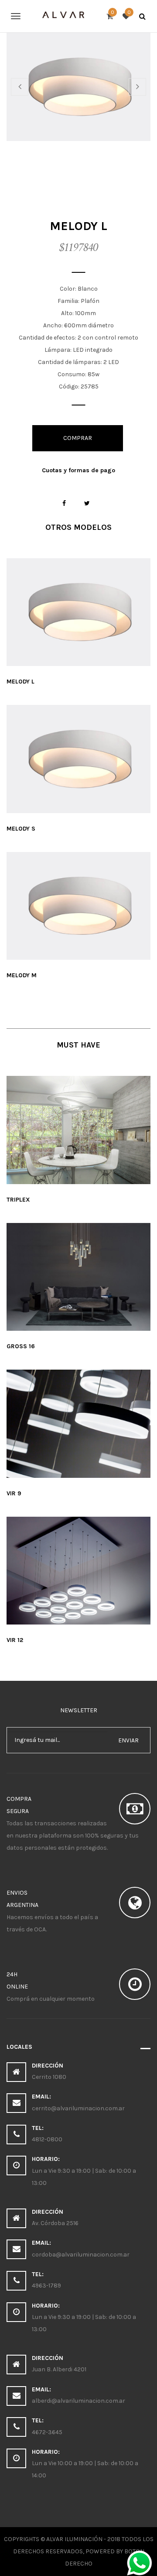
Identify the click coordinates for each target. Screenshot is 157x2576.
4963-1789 (46, 2286)
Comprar (78, 438)
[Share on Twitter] (87, 503)
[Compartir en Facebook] (64, 503)
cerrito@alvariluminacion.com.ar (78, 2108)
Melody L (20, 682)
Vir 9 (14, 1493)
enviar (128, 1740)
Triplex (18, 1200)
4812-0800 (47, 2139)
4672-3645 (47, 2432)
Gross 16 (21, 1346)
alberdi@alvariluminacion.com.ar (78, 2401)
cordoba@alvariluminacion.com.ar (81, 2255)
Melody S (21, 829)
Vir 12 (15, 1640)
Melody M (22, 975)
